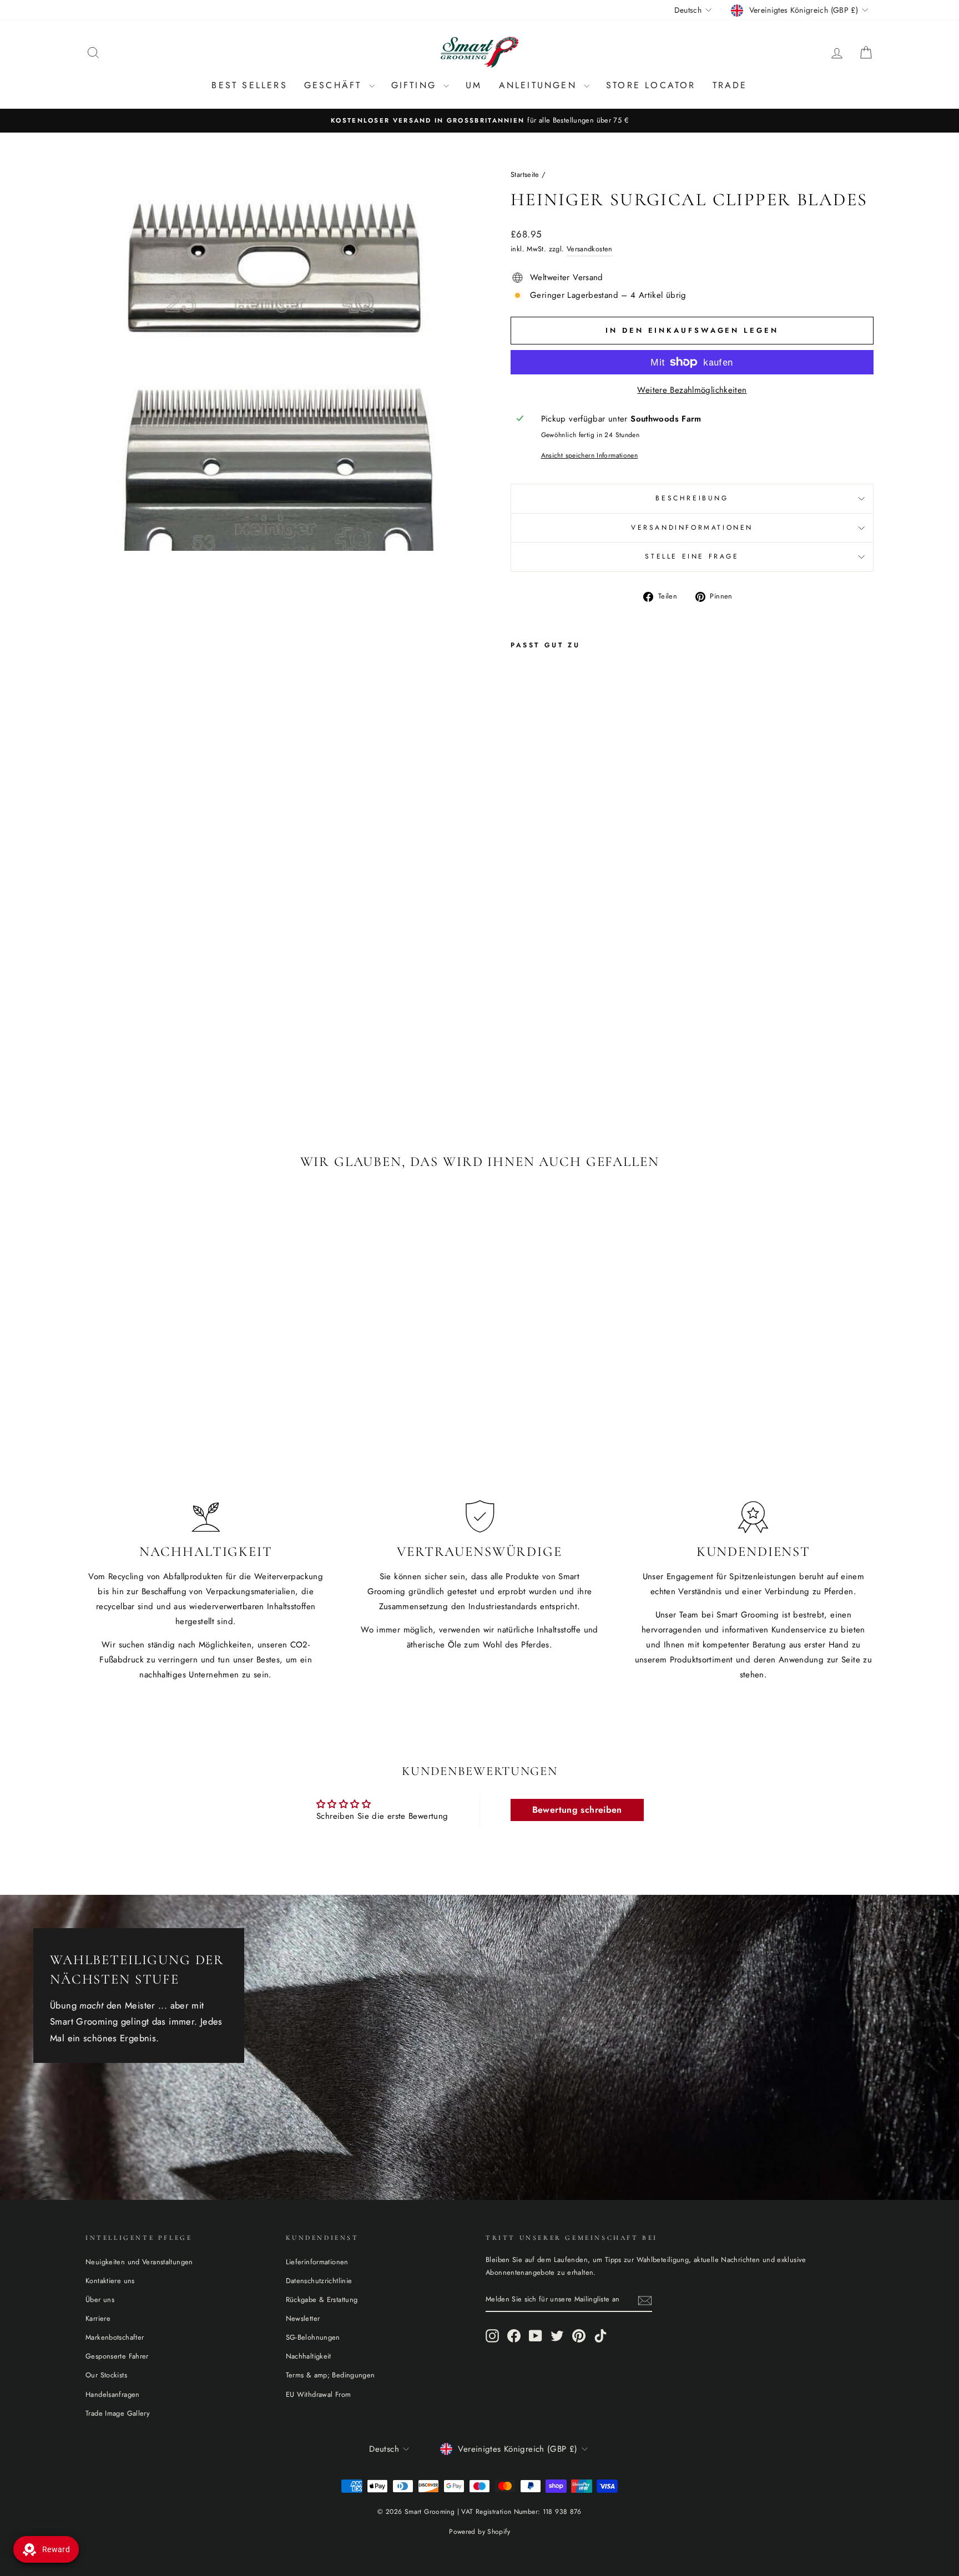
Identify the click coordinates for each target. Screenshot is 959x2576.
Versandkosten (590, 249)
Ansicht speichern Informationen (590, 455)
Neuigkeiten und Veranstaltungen (139, 2262)
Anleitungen (540, 85)
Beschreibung (692, 498)
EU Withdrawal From (319, 2394)
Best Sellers (249, 85)
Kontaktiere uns (110, 2281)
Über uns (100, 2299)
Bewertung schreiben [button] (577, 1810)
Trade (730, 85)
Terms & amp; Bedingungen (330, 2375)
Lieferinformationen (317, 2262)
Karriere (98, 2318)
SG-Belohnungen (313, 2337)
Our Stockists (106, 2375)
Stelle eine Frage (692, 556)
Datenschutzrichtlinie (319, 2281)
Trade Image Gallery (118, 2413)
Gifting (416, 85)
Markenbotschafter (115, 2337)
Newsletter (303, 2318)
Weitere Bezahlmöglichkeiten (692, 390)
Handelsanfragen (113, 2394)
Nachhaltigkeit (309, 2356)
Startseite (525, 174)
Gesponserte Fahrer (117, 2356)
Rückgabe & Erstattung (322, 2299)
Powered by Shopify (479, 2532)
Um (474, 85)
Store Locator (651, 85)
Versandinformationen (692, 528)
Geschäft (335, 85)
